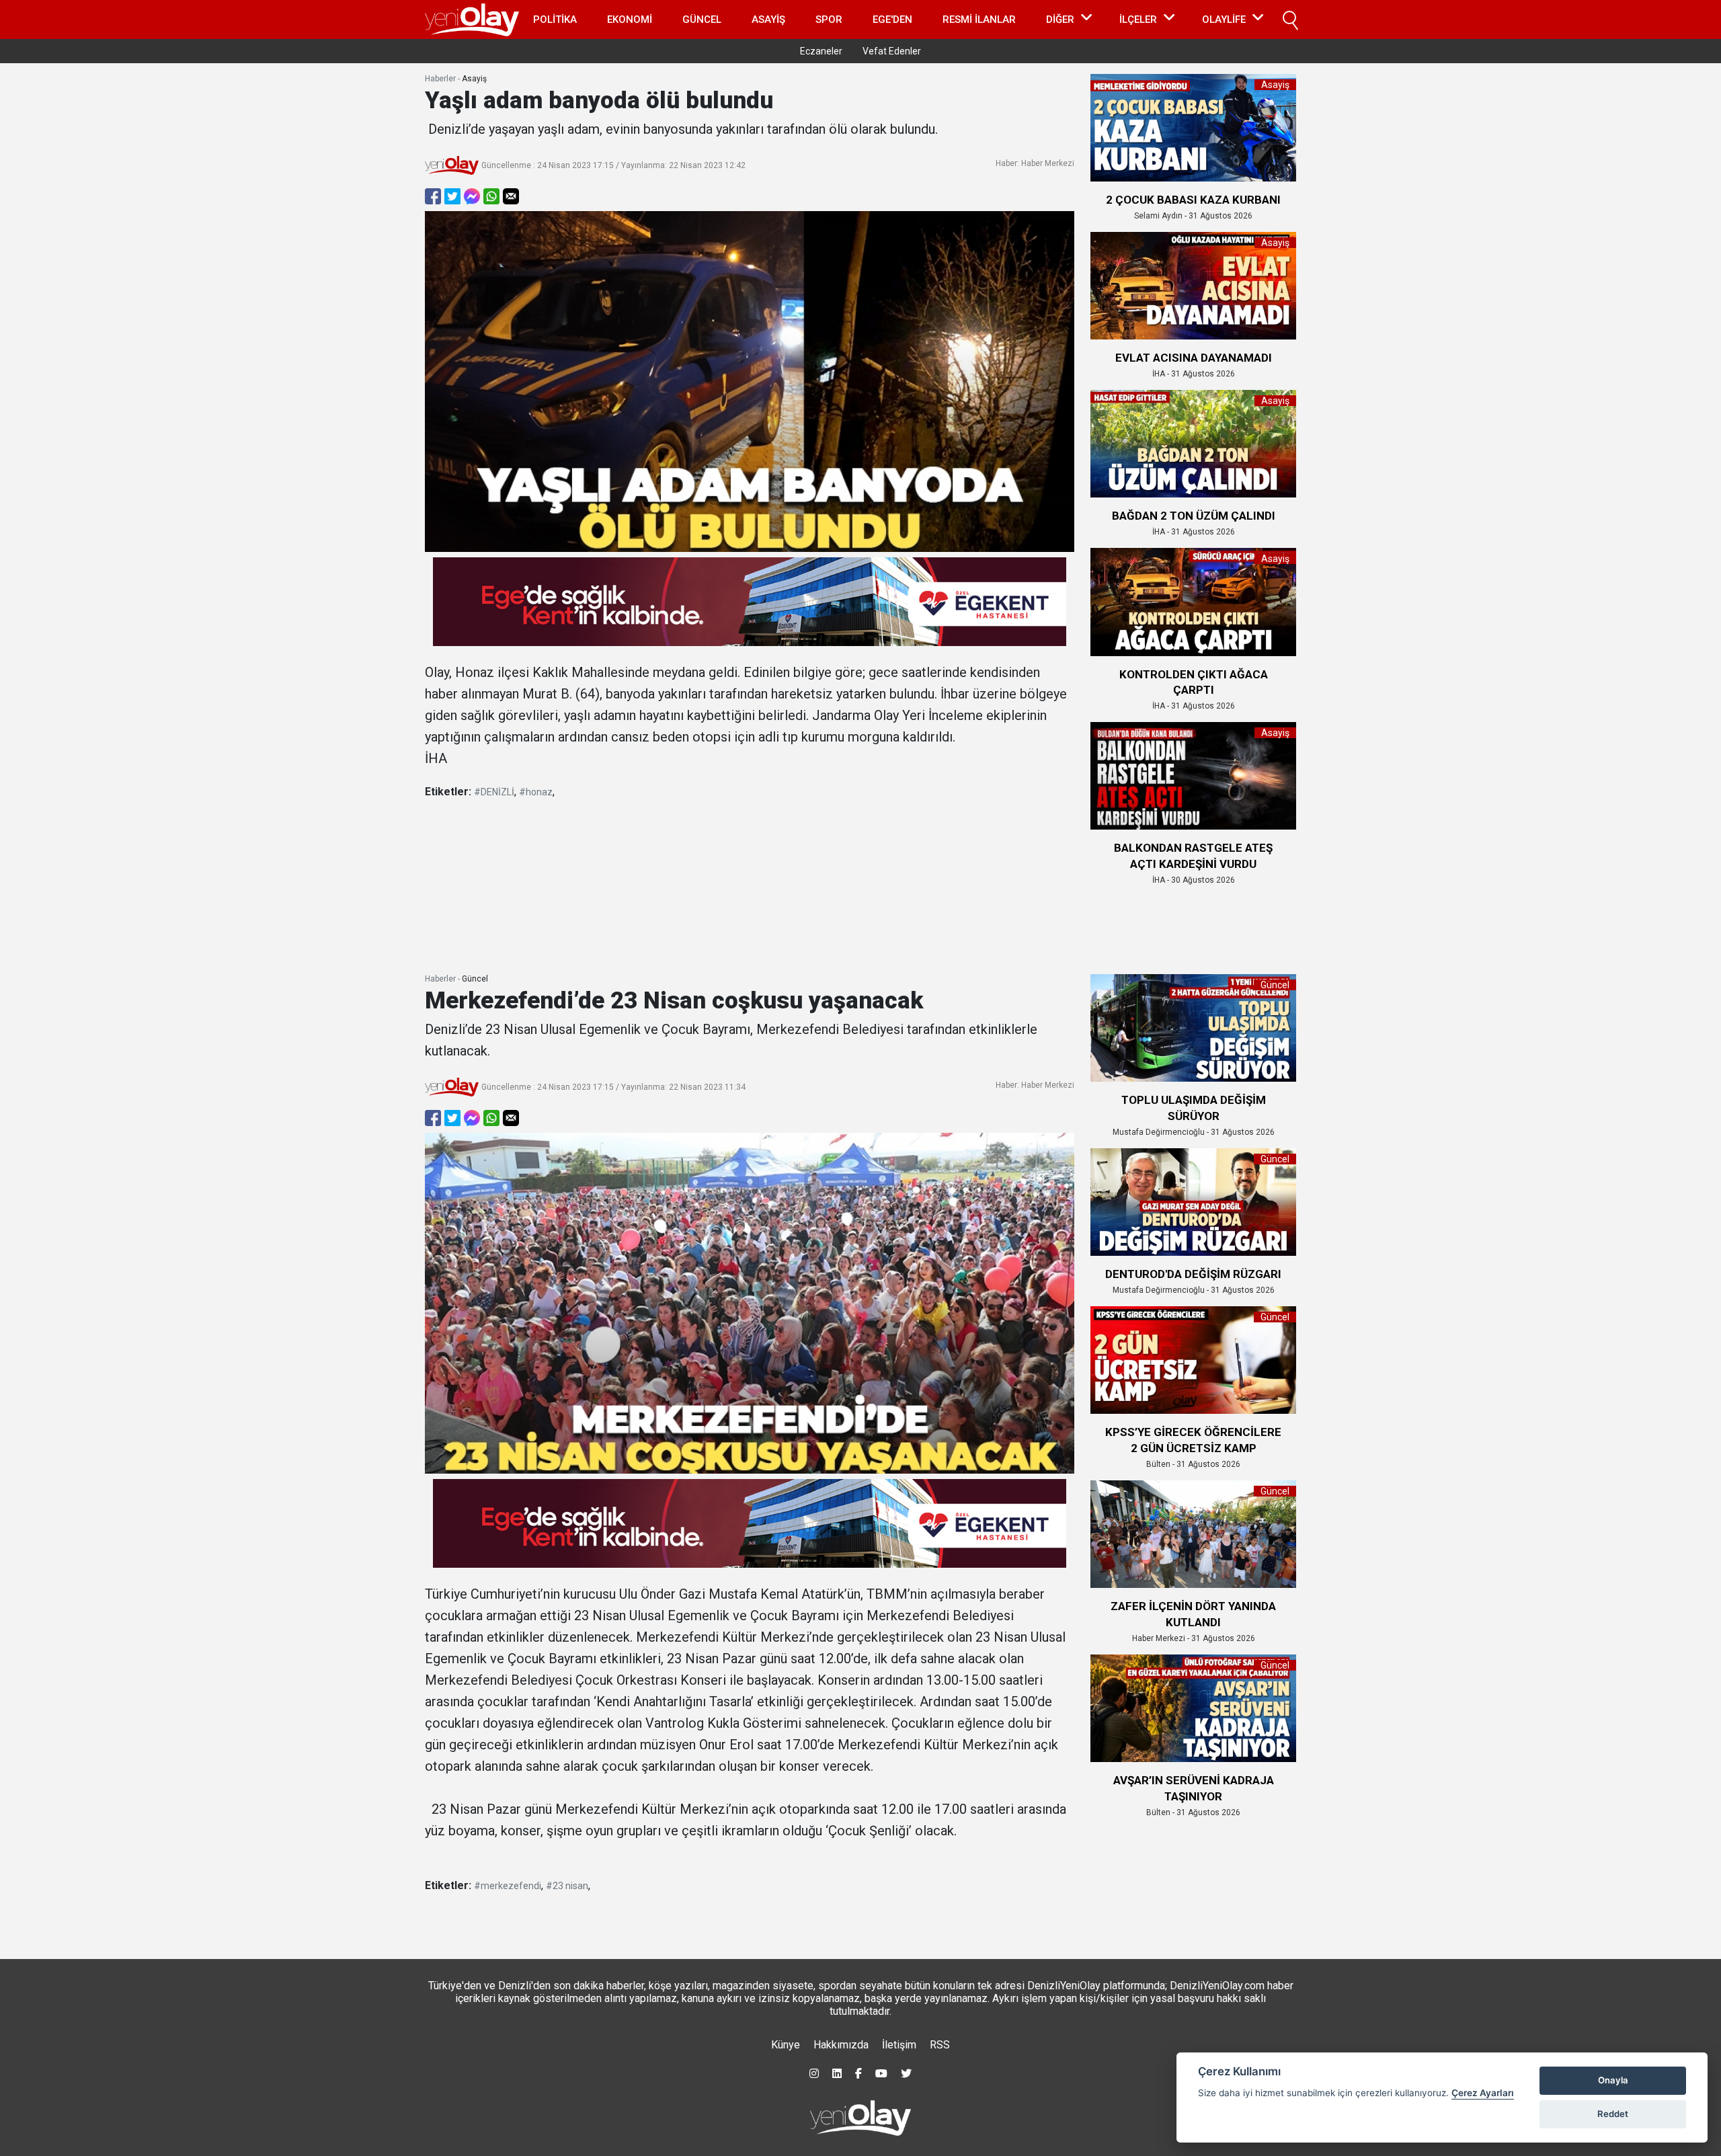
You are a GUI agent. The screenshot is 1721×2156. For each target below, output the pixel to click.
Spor (829, 19)
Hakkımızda (841, 2045)
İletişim (899, 2045)
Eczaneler (821, 51)
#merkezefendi (508, 1886)
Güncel (702, 19)
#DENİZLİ (494, 792)
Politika (555, 19)
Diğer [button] (1060, 19)
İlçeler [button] (1138, 19)
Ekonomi (630, 19)
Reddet (1613, 2114)
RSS (940, 2045)
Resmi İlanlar (979, 19)
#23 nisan (567, 1886)
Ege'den (892, 19)
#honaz (536, 792)
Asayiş (768, 19)
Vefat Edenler (892, 51)
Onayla (1613, 2080)
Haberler (440, 79)
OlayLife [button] (1224, 19)
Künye (786, 2045)
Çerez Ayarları (1483, 2093)
